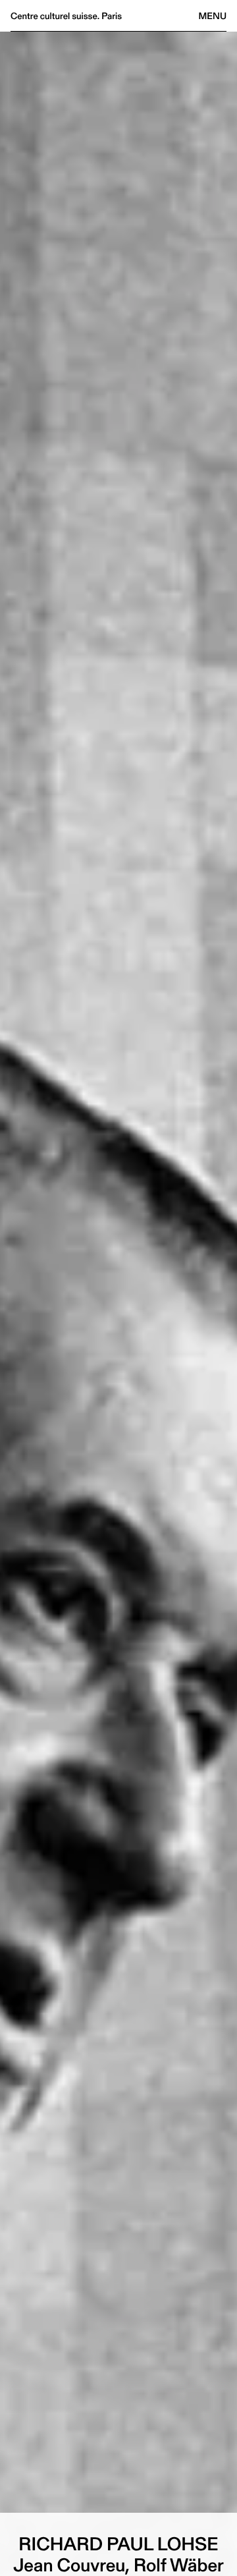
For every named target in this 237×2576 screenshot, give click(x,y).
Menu (213, 16)
